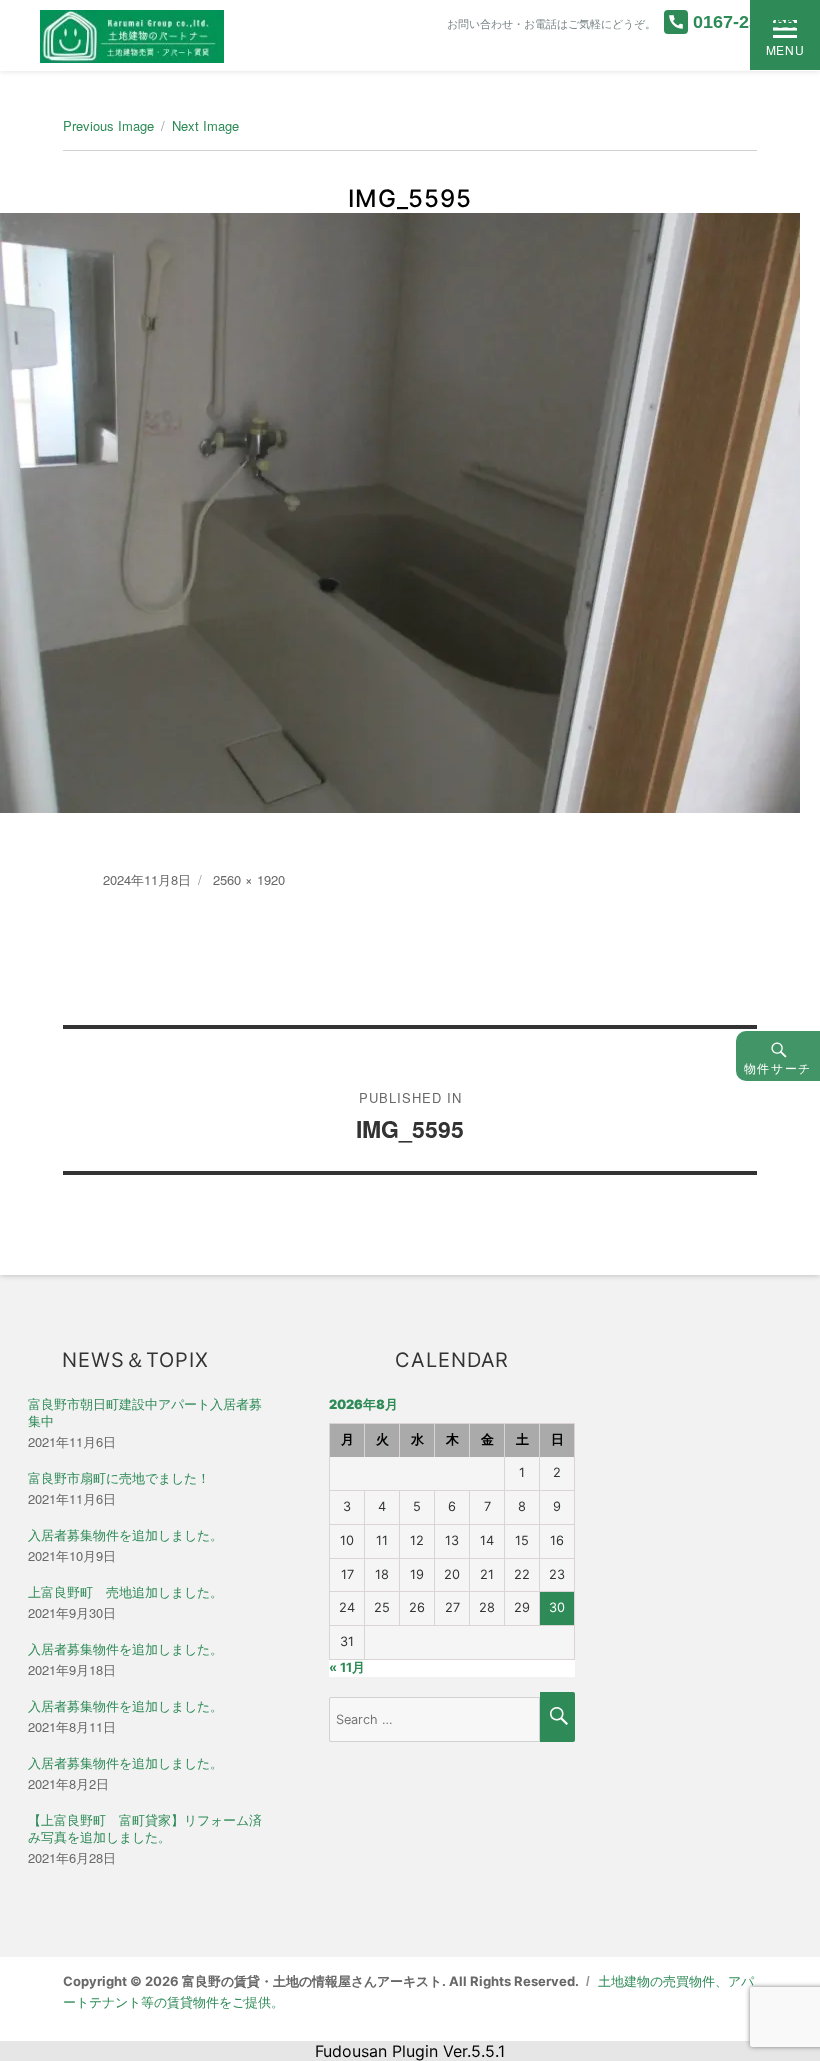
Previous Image (108, 125)
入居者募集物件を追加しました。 (125, 1535)
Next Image (205, 125)
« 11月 (347, 1667)
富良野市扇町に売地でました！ (119, 1478)
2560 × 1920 (249, 879)
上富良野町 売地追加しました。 (125, 1592)
